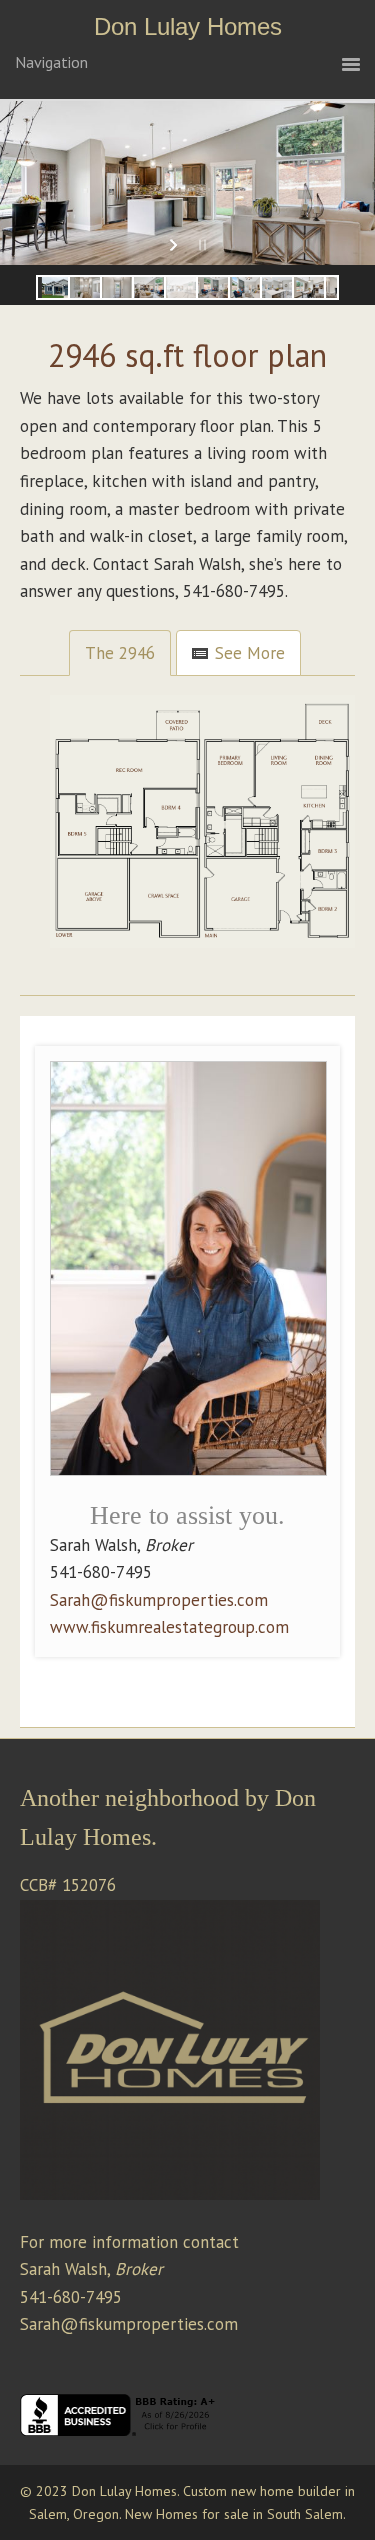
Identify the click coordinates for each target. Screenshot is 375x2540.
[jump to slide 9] (309, 287)
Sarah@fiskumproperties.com (159, 1600)
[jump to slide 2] (85, 287)
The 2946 (120, 653)
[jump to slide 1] (53, 287)
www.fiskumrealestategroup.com (169, 1627)
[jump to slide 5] (181, 287)
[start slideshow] (175, 245)
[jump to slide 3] (117, 287)
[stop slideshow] (200, 245)
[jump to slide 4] (149, 287)
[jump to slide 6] (213, 287)
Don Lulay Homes (188, 26)
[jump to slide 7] (245, 287)
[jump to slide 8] (277, 287)
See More (250, 653)
